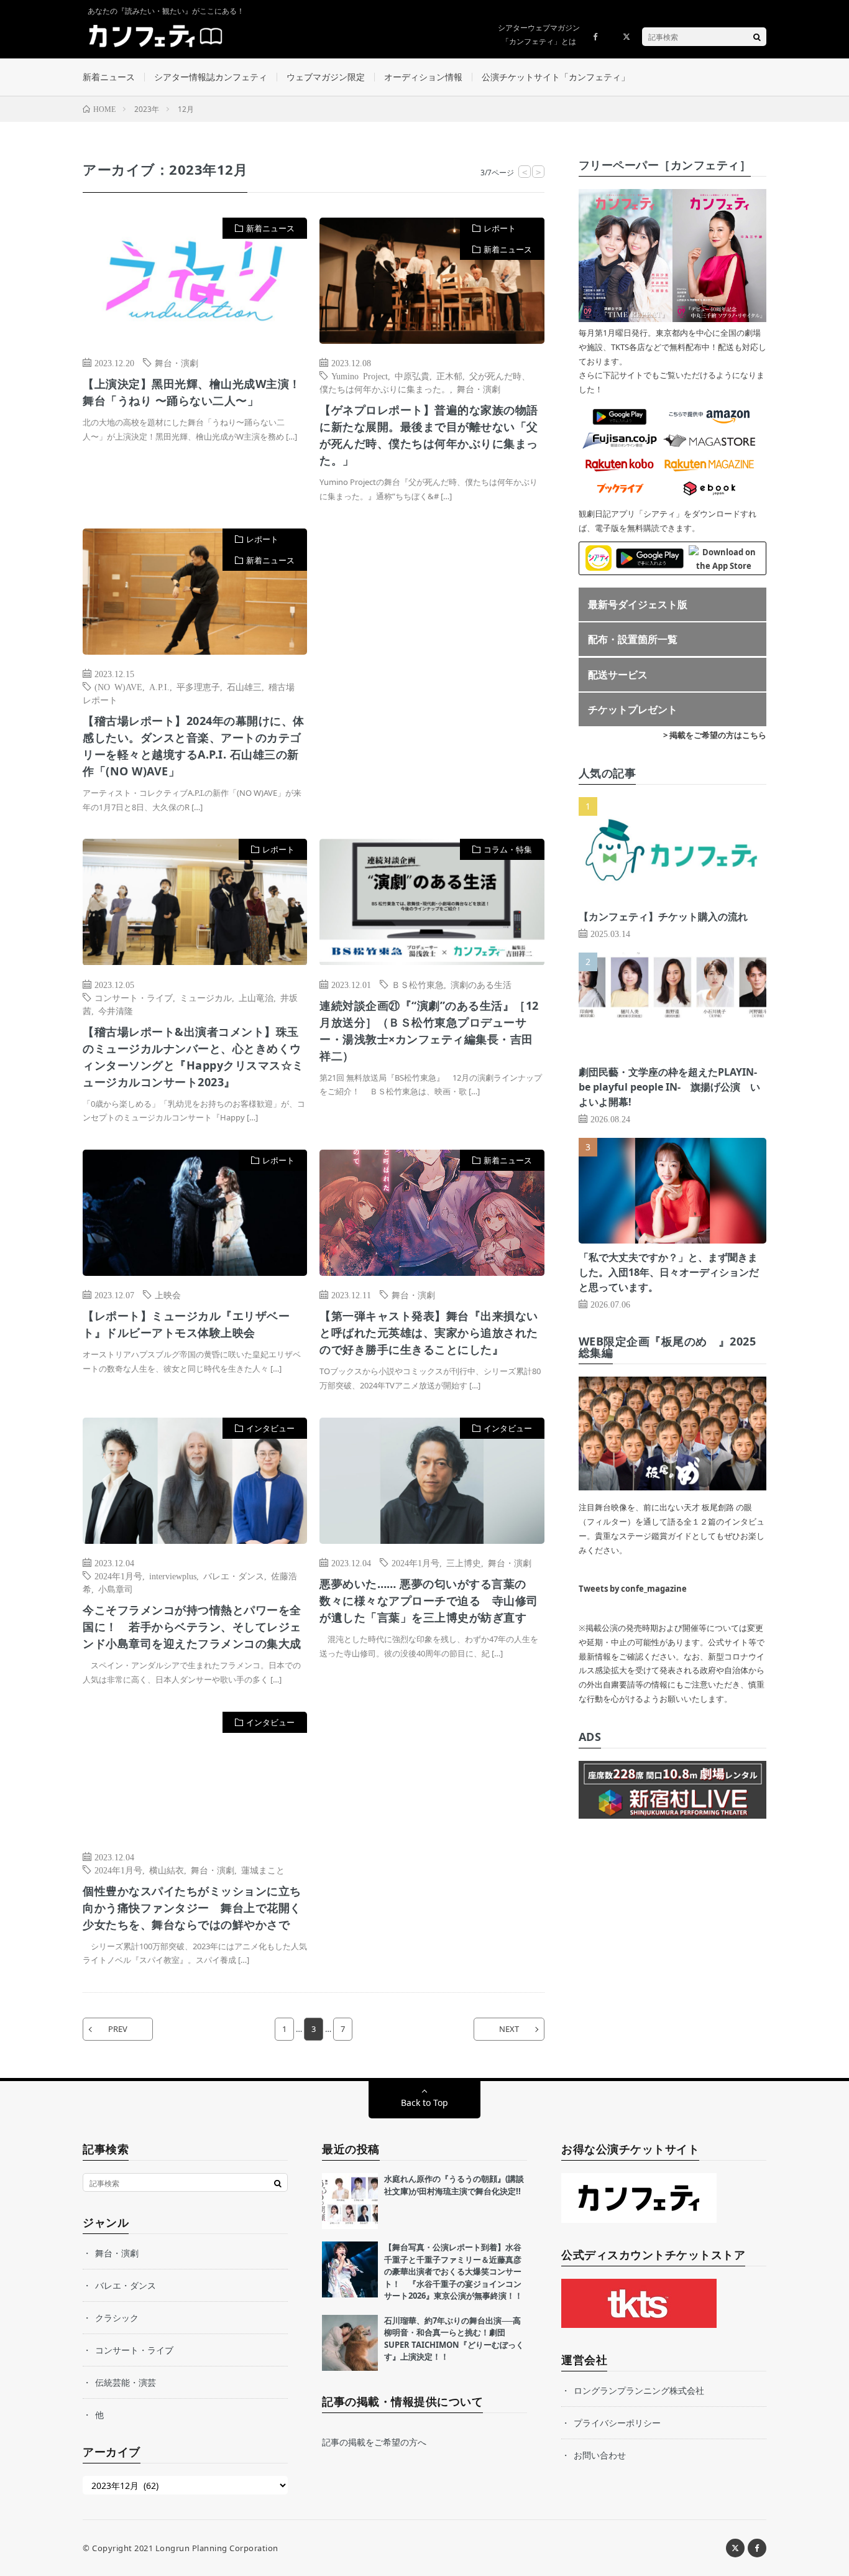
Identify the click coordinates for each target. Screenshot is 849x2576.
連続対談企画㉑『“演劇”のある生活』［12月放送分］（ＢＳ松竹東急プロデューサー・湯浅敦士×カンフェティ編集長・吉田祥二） (429, 1031)
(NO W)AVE (118, 686)
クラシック (117, 2318)
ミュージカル (206, 997)
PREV (118, 2029)
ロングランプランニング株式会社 (639, 2390)
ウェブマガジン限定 (326, 77)
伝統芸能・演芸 (126, 2382)
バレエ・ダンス (234, 1576)
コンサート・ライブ (134, 997)
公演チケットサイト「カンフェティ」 (556, 77)
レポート (500, 228)
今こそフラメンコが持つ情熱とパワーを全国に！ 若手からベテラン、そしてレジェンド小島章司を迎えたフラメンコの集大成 (192, 1627)
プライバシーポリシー (617, 2423)
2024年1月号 (118, 1576)
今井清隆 (116, 1010)
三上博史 (464, 1563)
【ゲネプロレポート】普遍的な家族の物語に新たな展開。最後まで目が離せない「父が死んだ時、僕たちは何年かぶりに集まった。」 (429, 435)
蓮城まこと (263, 1870)
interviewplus (173, 1576)
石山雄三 (244, 686)
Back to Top (424, 2103)
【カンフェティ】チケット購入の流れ (663, 916)
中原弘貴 (412, 376)
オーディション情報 (423, 77)
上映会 (168, 1295)
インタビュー (270, 1428)
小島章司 (116, 1589)
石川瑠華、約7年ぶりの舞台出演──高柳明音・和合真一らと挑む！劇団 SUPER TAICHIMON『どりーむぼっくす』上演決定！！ (454, 2339)
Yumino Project (360, 376)
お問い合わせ (600, 2455)
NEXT (509, 2029)
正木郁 (449, 376)
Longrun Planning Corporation (217, 2548)
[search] (757, 37)
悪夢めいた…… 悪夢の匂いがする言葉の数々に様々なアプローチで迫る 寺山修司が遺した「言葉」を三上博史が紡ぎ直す (429, 1600)
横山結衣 (167, 1870)
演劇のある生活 (481, 984)
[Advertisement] (432, 656)
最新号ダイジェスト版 (638, 604)
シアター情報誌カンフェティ (211, 77)
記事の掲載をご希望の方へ (374, 2442)
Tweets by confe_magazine (633, 1589)
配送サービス (618, 675)
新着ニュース (109, 77)
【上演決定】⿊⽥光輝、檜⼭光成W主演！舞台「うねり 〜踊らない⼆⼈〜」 (192, 392)
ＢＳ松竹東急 (418, 984)
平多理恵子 (198, 686)
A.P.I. (159, 686)
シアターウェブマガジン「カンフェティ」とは (539, 35)
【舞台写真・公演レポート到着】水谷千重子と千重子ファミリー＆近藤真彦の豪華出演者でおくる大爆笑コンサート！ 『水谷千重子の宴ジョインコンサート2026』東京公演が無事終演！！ (453, 2271)
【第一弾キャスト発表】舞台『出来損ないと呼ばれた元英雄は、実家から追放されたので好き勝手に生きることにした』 (429, 1332)
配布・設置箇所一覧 (633, 639)
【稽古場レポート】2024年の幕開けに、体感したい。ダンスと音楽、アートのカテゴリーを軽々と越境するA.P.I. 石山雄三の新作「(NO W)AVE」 (194, 746)
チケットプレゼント (633, 709)
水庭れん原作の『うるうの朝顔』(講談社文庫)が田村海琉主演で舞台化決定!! (454, 2185)
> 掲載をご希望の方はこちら (715, 735)
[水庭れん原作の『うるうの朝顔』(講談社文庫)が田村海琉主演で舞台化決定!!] (350, 2201)
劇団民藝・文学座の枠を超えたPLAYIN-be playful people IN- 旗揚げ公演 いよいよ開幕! (669, 1087)
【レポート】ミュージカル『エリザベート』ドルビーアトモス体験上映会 (186, 1324)
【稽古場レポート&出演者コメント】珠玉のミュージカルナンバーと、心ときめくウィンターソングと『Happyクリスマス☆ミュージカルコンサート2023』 (193, 1057)
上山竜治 (256, 997)
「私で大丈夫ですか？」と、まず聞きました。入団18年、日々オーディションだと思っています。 (669, 1272)
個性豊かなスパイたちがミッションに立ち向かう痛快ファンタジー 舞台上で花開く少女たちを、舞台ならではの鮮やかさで (192, 1908)
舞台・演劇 (177, 362)
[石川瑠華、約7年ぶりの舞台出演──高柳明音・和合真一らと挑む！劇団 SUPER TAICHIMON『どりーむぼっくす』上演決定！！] (350, 2343)
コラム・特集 (508, 849)
